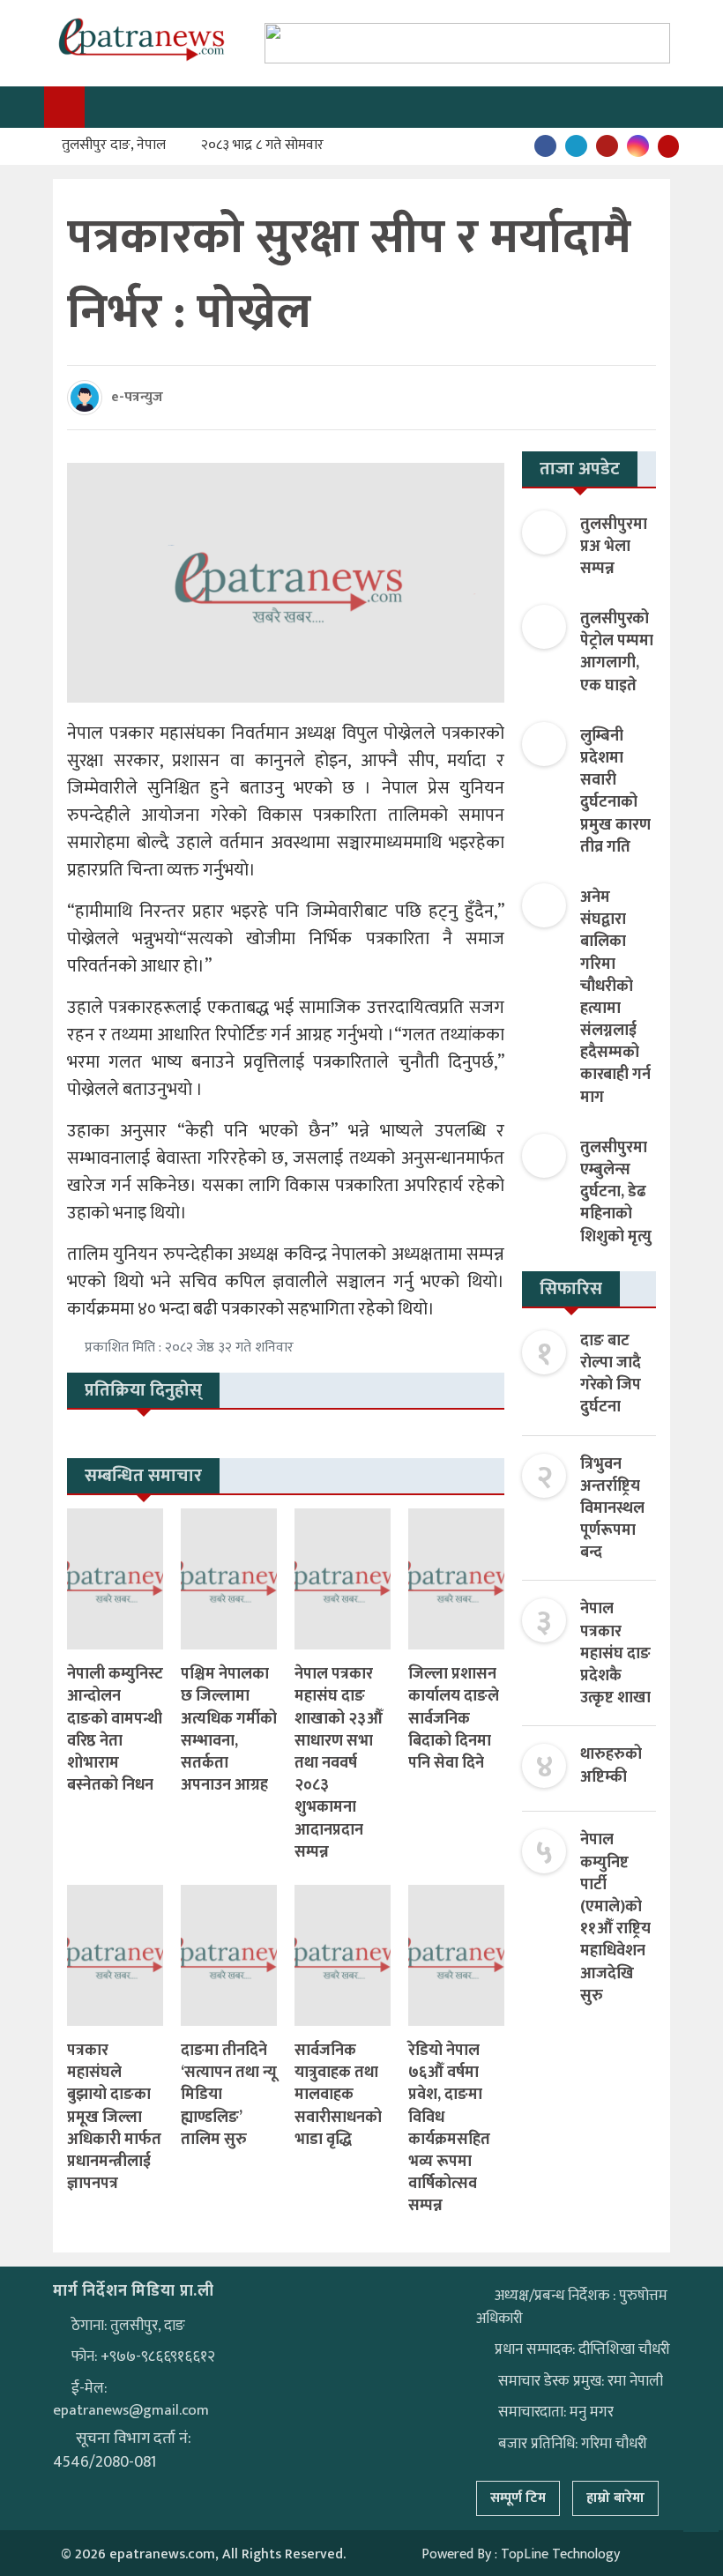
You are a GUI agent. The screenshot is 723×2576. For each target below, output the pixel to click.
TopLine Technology (560, 2554)
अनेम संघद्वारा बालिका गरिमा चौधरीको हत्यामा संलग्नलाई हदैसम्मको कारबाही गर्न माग (615, 998)
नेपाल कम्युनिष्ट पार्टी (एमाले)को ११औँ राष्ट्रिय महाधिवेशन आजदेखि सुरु (615, 1917)
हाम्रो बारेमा (615, 2498)
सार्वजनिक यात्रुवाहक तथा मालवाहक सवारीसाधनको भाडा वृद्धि (338, 2095)
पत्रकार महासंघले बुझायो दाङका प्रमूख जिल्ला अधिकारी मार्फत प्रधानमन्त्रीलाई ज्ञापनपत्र (114, 2117)
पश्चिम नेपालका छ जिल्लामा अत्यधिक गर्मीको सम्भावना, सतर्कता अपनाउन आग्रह (229, 1741)
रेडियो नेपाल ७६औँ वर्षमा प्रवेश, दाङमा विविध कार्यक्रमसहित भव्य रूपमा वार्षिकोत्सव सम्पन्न (449, 2128)
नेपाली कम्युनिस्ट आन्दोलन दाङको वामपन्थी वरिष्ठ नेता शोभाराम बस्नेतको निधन (115, 1730)
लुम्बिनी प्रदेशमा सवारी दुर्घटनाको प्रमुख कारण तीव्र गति (615, 792)
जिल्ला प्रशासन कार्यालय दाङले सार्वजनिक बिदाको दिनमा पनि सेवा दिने (454, 1719)
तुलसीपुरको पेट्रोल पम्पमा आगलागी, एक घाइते (617, 652)
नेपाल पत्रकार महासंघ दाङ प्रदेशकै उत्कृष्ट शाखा (615, 1653)
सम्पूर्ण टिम (518, 2498)
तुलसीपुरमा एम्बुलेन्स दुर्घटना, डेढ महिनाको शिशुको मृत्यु (616, 1192)
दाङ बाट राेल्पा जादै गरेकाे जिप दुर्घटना (611, 1374)
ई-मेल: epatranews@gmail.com (131, 2400)
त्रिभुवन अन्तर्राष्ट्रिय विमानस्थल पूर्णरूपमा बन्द (612, 1509)
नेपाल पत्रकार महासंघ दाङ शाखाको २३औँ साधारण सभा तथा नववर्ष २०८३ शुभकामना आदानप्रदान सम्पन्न (339, 1763)
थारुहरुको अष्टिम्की (611, 1765)
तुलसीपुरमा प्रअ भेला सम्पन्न (614, 547)
